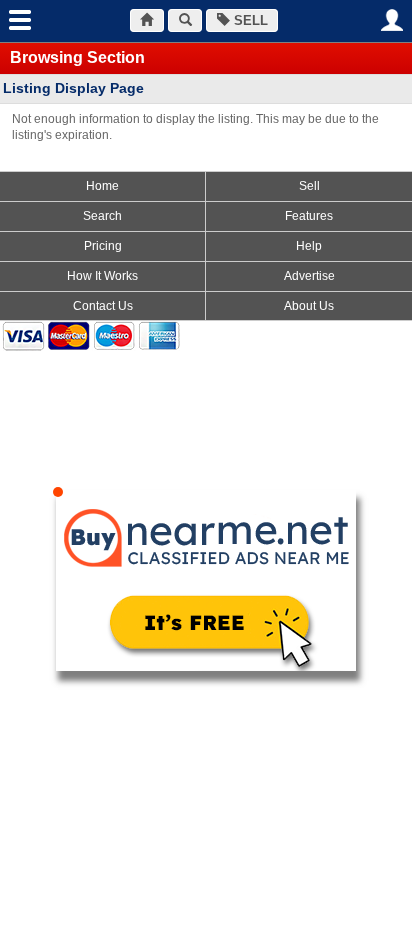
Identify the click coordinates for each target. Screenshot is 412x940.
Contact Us (103, 306)
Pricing (103, 246)
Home (102, 186)
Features (309, 216)
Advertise (309, 276)
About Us (309, 306)
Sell (309, 186)
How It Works (102, 276)
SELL (249, 20)
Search (102, 216)
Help (309, 246)
